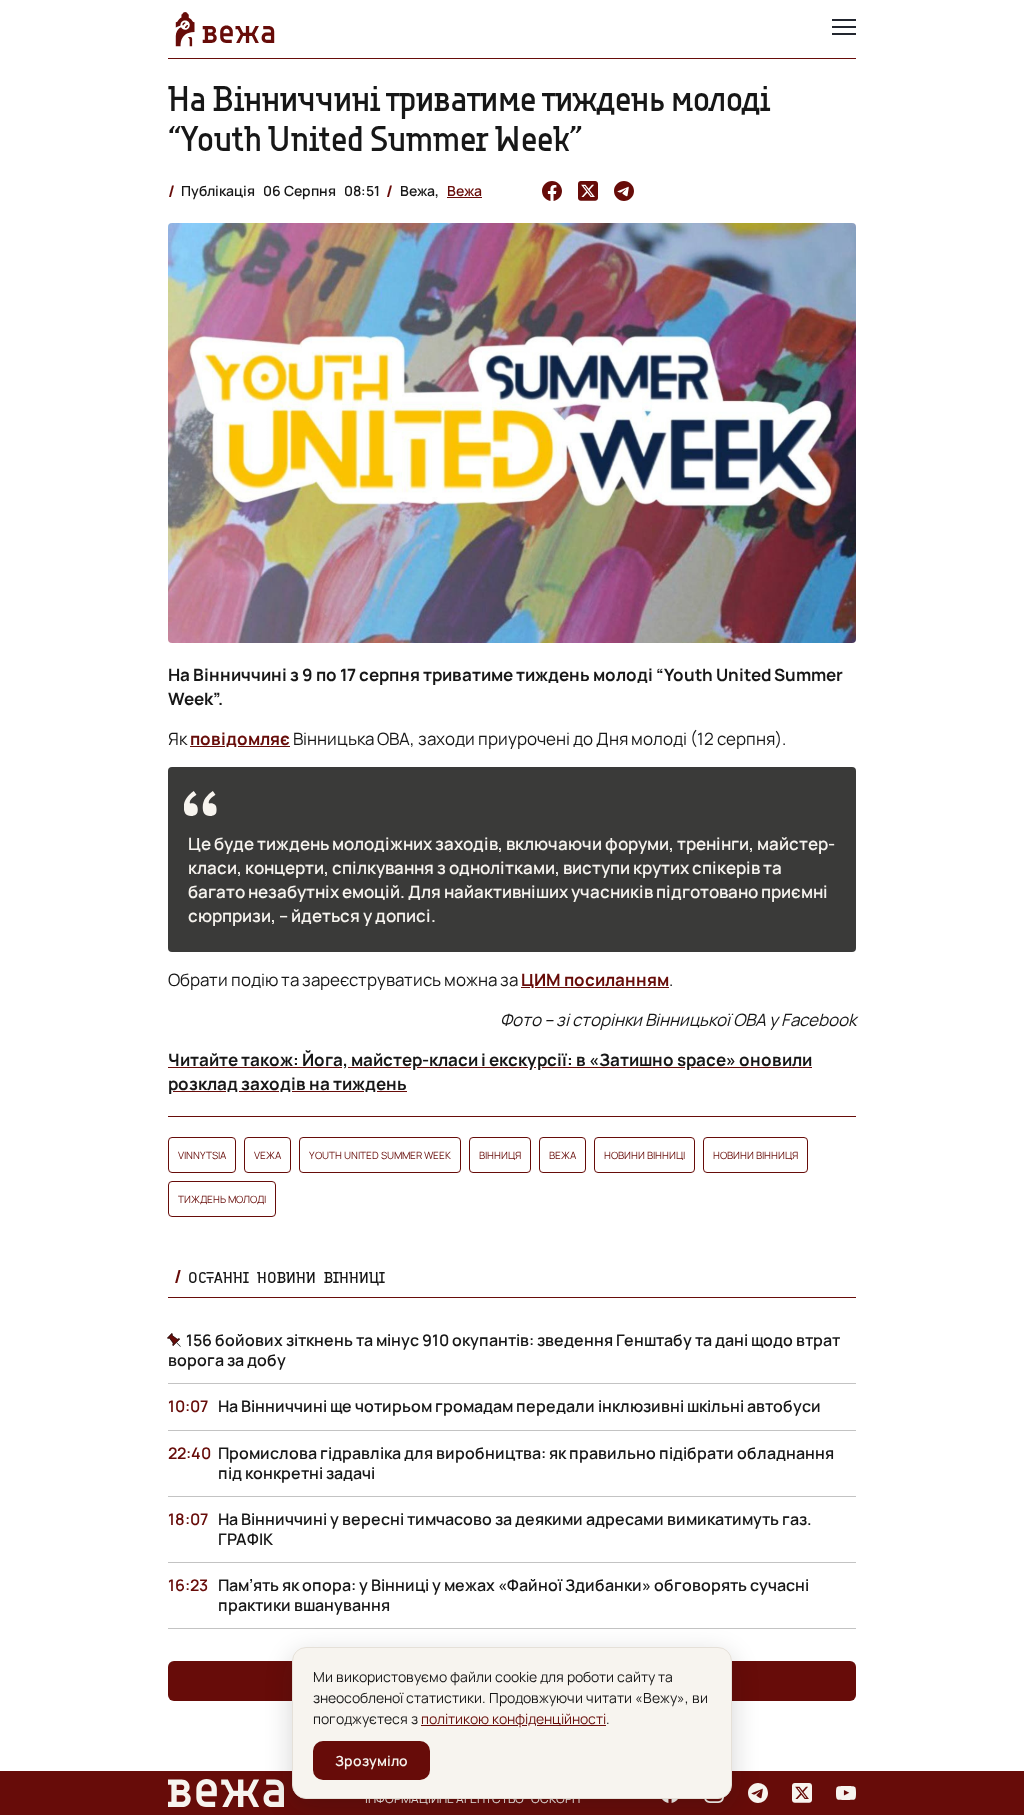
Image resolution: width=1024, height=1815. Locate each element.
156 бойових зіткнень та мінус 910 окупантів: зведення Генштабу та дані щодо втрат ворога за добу (504, 1350)
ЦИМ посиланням (595, 979)
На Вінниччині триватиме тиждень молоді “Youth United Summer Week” (469, 118)
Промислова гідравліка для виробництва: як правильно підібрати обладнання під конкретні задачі (526, 1463)
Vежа (267, 1155)
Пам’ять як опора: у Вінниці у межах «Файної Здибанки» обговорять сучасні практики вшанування (513, 1595)
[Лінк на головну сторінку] (225, 29)
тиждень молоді (222, 1199)
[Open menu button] (844, 29)
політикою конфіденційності (513, 1718)
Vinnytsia (202, 1155)
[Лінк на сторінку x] (802, 1793)
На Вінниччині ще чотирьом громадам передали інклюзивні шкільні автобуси (519, 1406)
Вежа (464, 190)
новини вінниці (644, 1155)
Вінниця (500, 1155)
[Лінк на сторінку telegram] (758, 1793)
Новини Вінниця (755, 1155)
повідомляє (240, 738)
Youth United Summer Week (380, 1155)
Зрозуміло (371, 1760)
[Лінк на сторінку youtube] (846, 1793)
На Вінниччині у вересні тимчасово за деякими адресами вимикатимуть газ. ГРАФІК (515, 1529)
